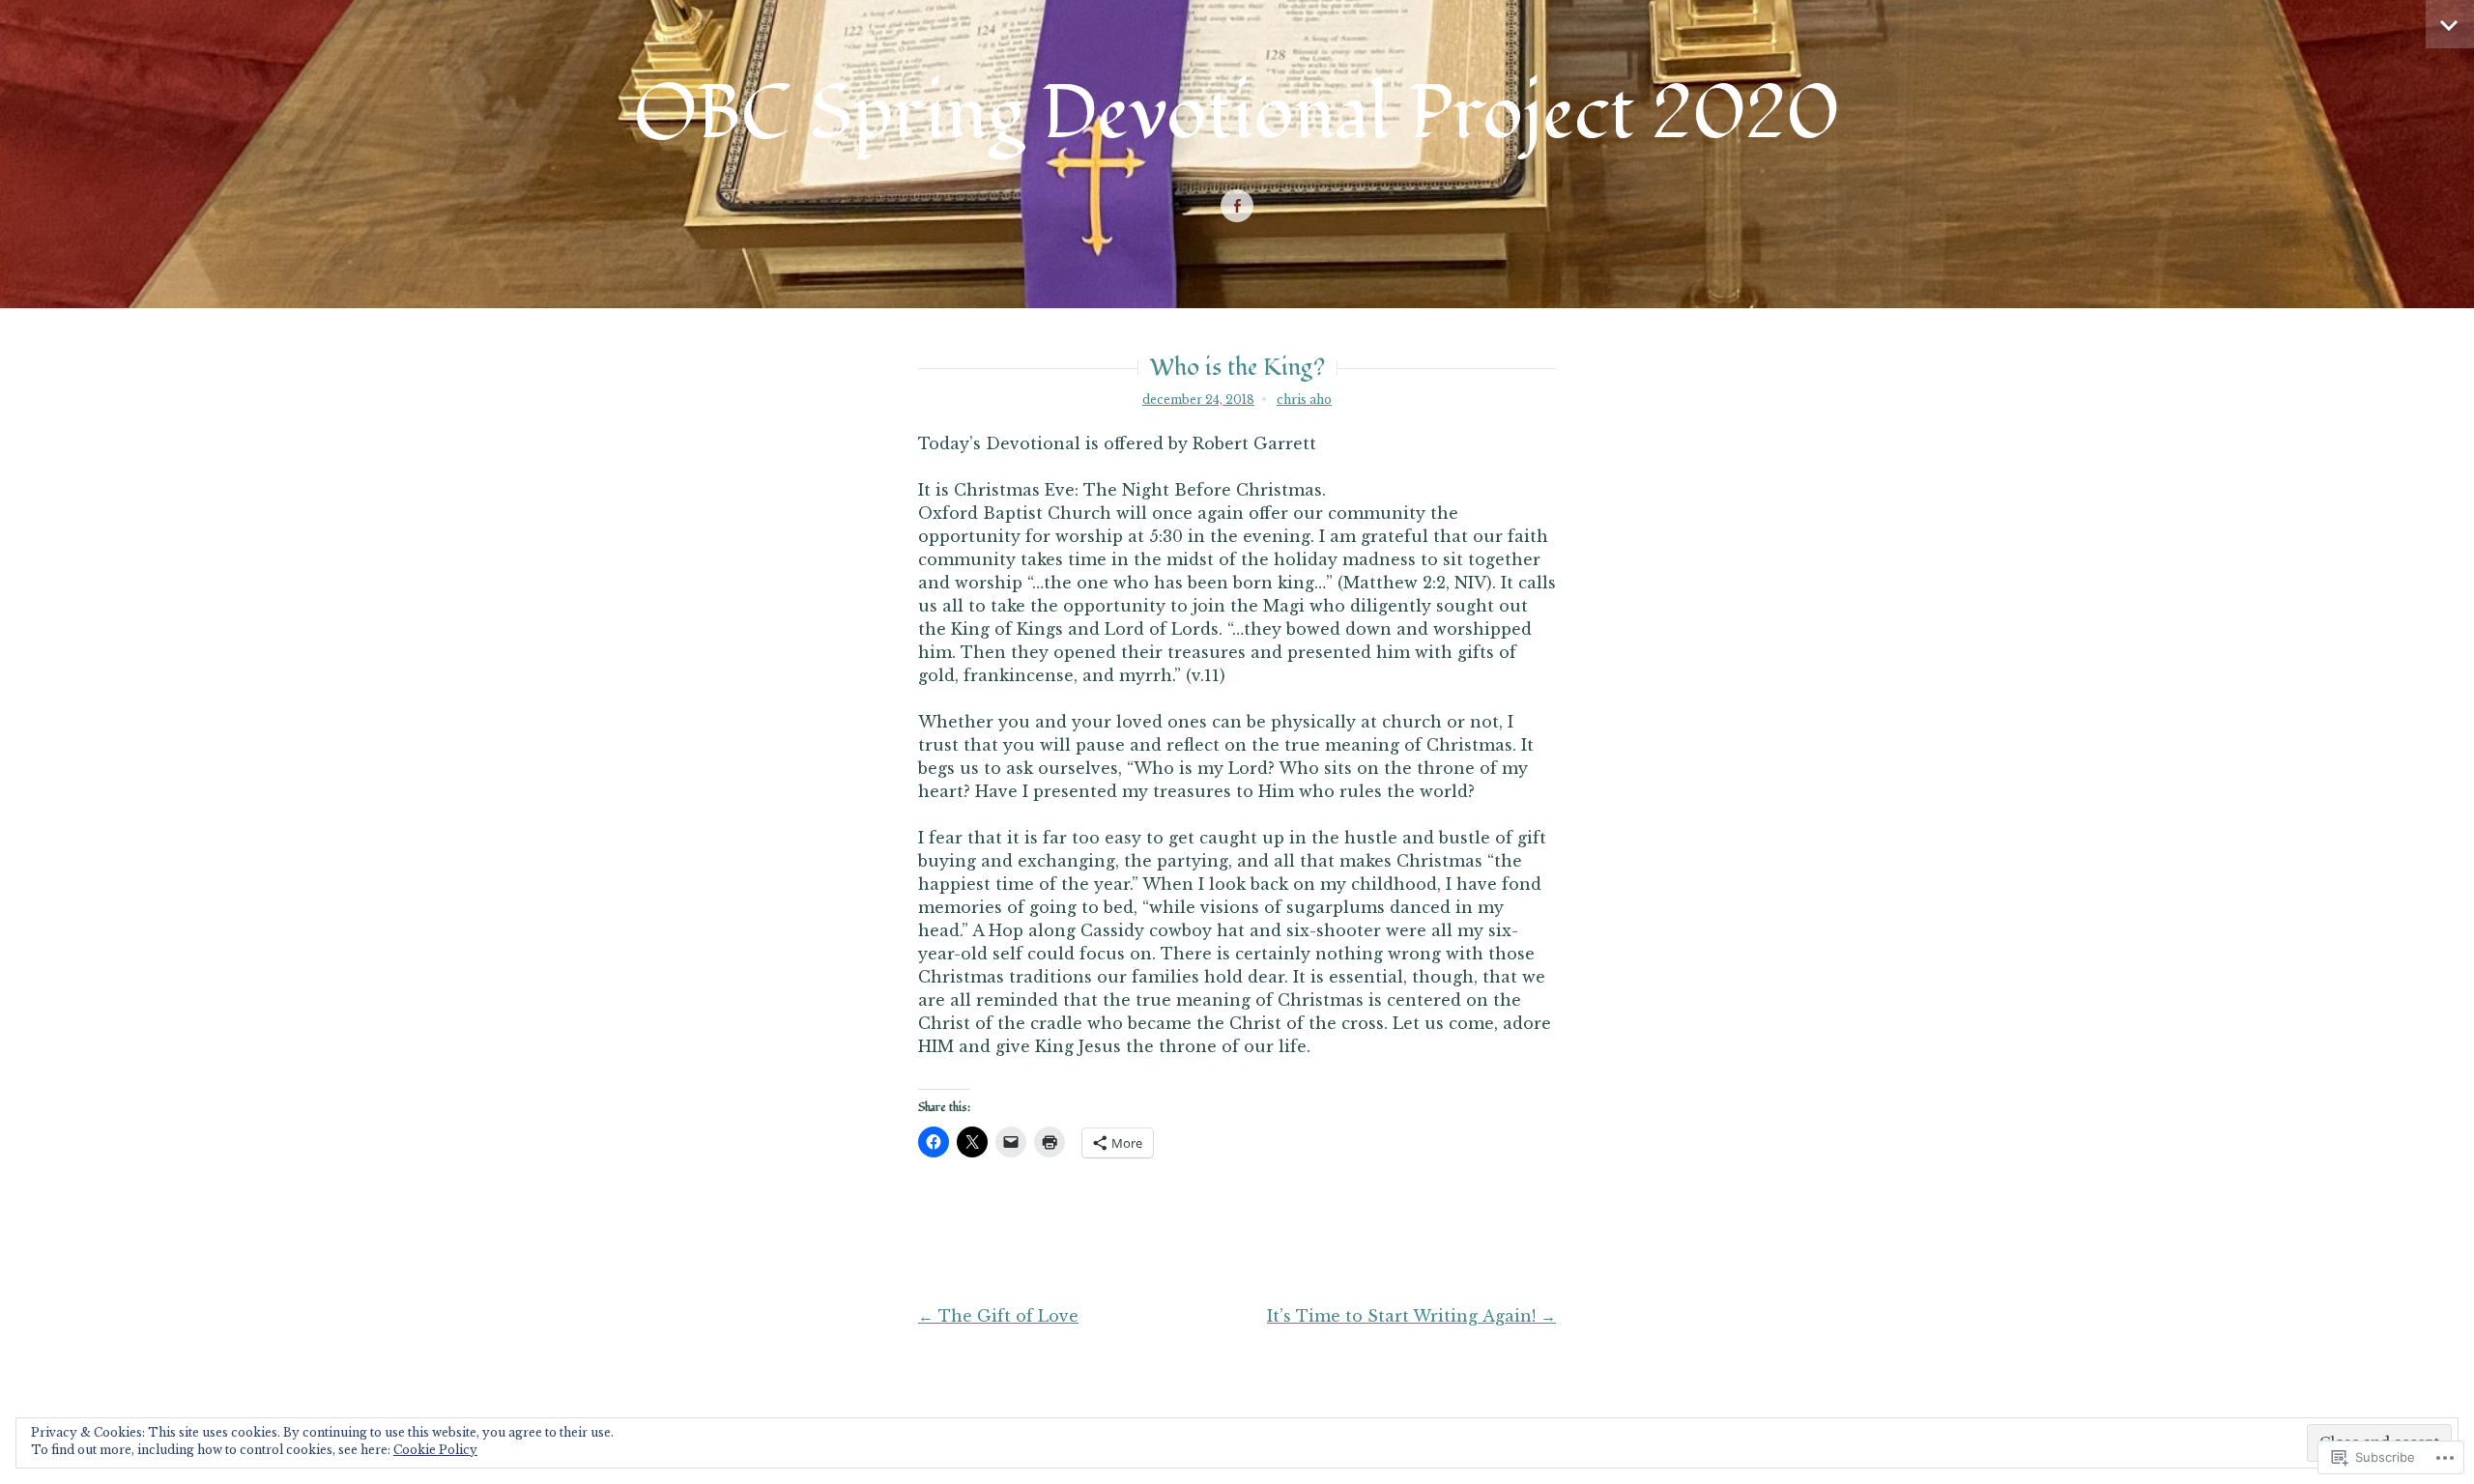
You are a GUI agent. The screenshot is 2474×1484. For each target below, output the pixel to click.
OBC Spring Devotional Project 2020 (1237, 114)
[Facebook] (1237, 207)
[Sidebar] (2450, 24)
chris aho (1304, 400)
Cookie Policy (435, 1450)
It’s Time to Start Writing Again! (1411, 1316)
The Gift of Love (998, 1316)
